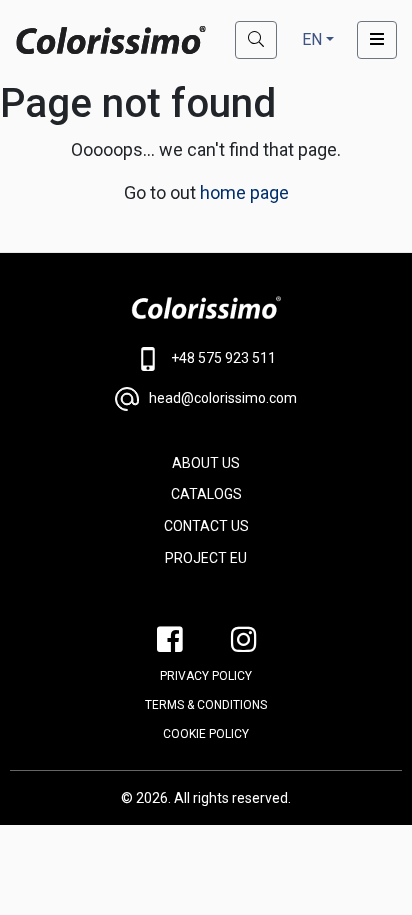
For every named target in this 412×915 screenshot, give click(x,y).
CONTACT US (206, 526)
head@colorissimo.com (223, 398)
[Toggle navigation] (377, 40)
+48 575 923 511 (223, 358)
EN (312, 39)
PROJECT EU (206, 558)
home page (244, 192)
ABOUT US (206, 463)
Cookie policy (206, 734)
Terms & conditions (206, 705)
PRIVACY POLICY (206, 676)
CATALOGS (206, 494)
